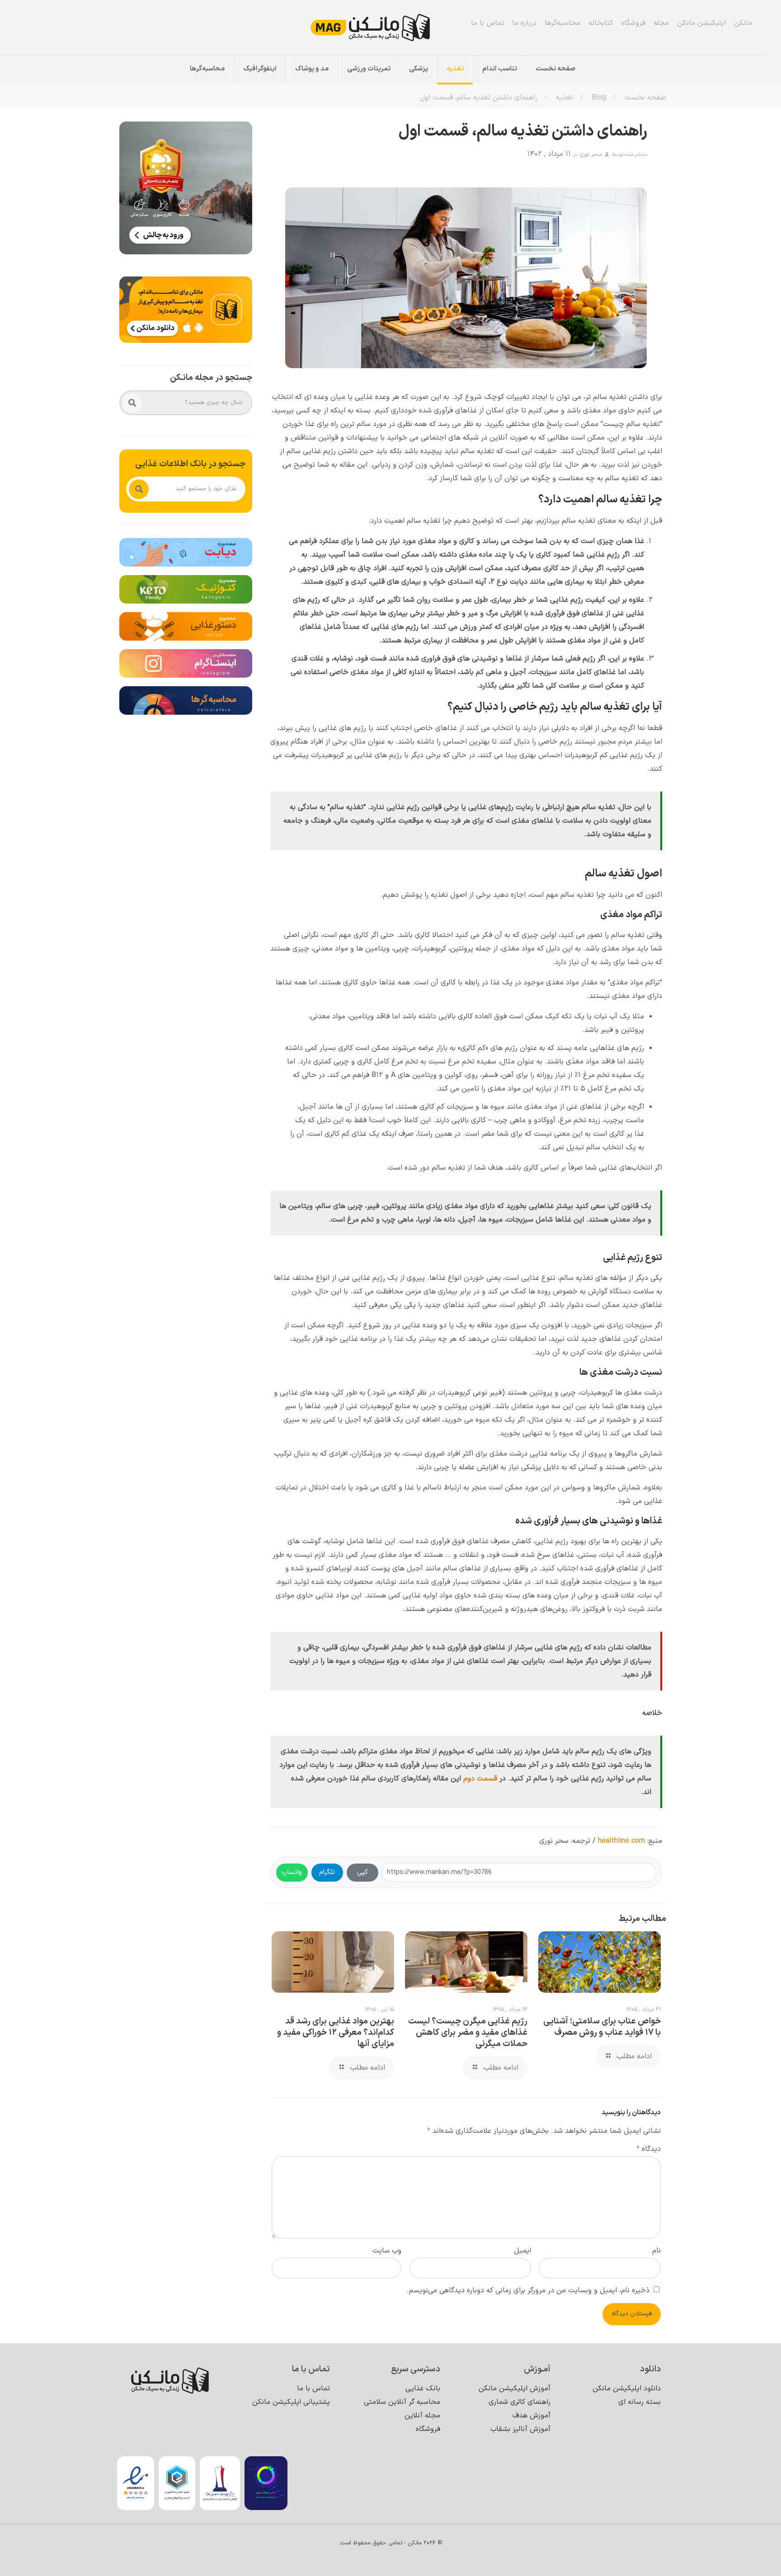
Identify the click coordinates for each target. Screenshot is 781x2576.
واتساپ (292, 1872)
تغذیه (565, 98)
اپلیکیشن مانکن (701, 23)
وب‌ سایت (387, 2251)
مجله (661, 23)
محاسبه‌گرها (562, 23)
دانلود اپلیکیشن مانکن (627, 2389)
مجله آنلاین (422, 2416)
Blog (599, 98)
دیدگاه (649, 2149)
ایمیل (522, 2251)
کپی (362, 1872)
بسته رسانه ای (640, 2402)
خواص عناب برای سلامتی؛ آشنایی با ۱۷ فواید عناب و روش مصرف (602, 2027)
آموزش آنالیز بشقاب (520, 2429)
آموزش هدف (532, 2416)
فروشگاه (633, 23)
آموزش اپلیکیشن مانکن (515, 2389)
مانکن (743, 23)
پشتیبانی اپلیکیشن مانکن (291, 2402)
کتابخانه (601, 23)
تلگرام (327, 1872)
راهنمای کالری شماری (520, 2402)
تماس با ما (487, 23)
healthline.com (621, 1841)
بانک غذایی (423, 2389)
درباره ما (524, 23)
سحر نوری (590, 155)
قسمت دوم (480, 1779)
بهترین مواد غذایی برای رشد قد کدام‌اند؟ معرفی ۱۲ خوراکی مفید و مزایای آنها (336, 2033)
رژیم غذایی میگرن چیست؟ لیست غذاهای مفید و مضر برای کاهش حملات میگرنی (468, 2033)
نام (656, 2251)
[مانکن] (383, 28)
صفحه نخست (645, 98)
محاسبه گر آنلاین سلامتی (402, 2402)
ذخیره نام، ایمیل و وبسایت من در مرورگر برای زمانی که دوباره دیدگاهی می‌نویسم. (528, 2290)
